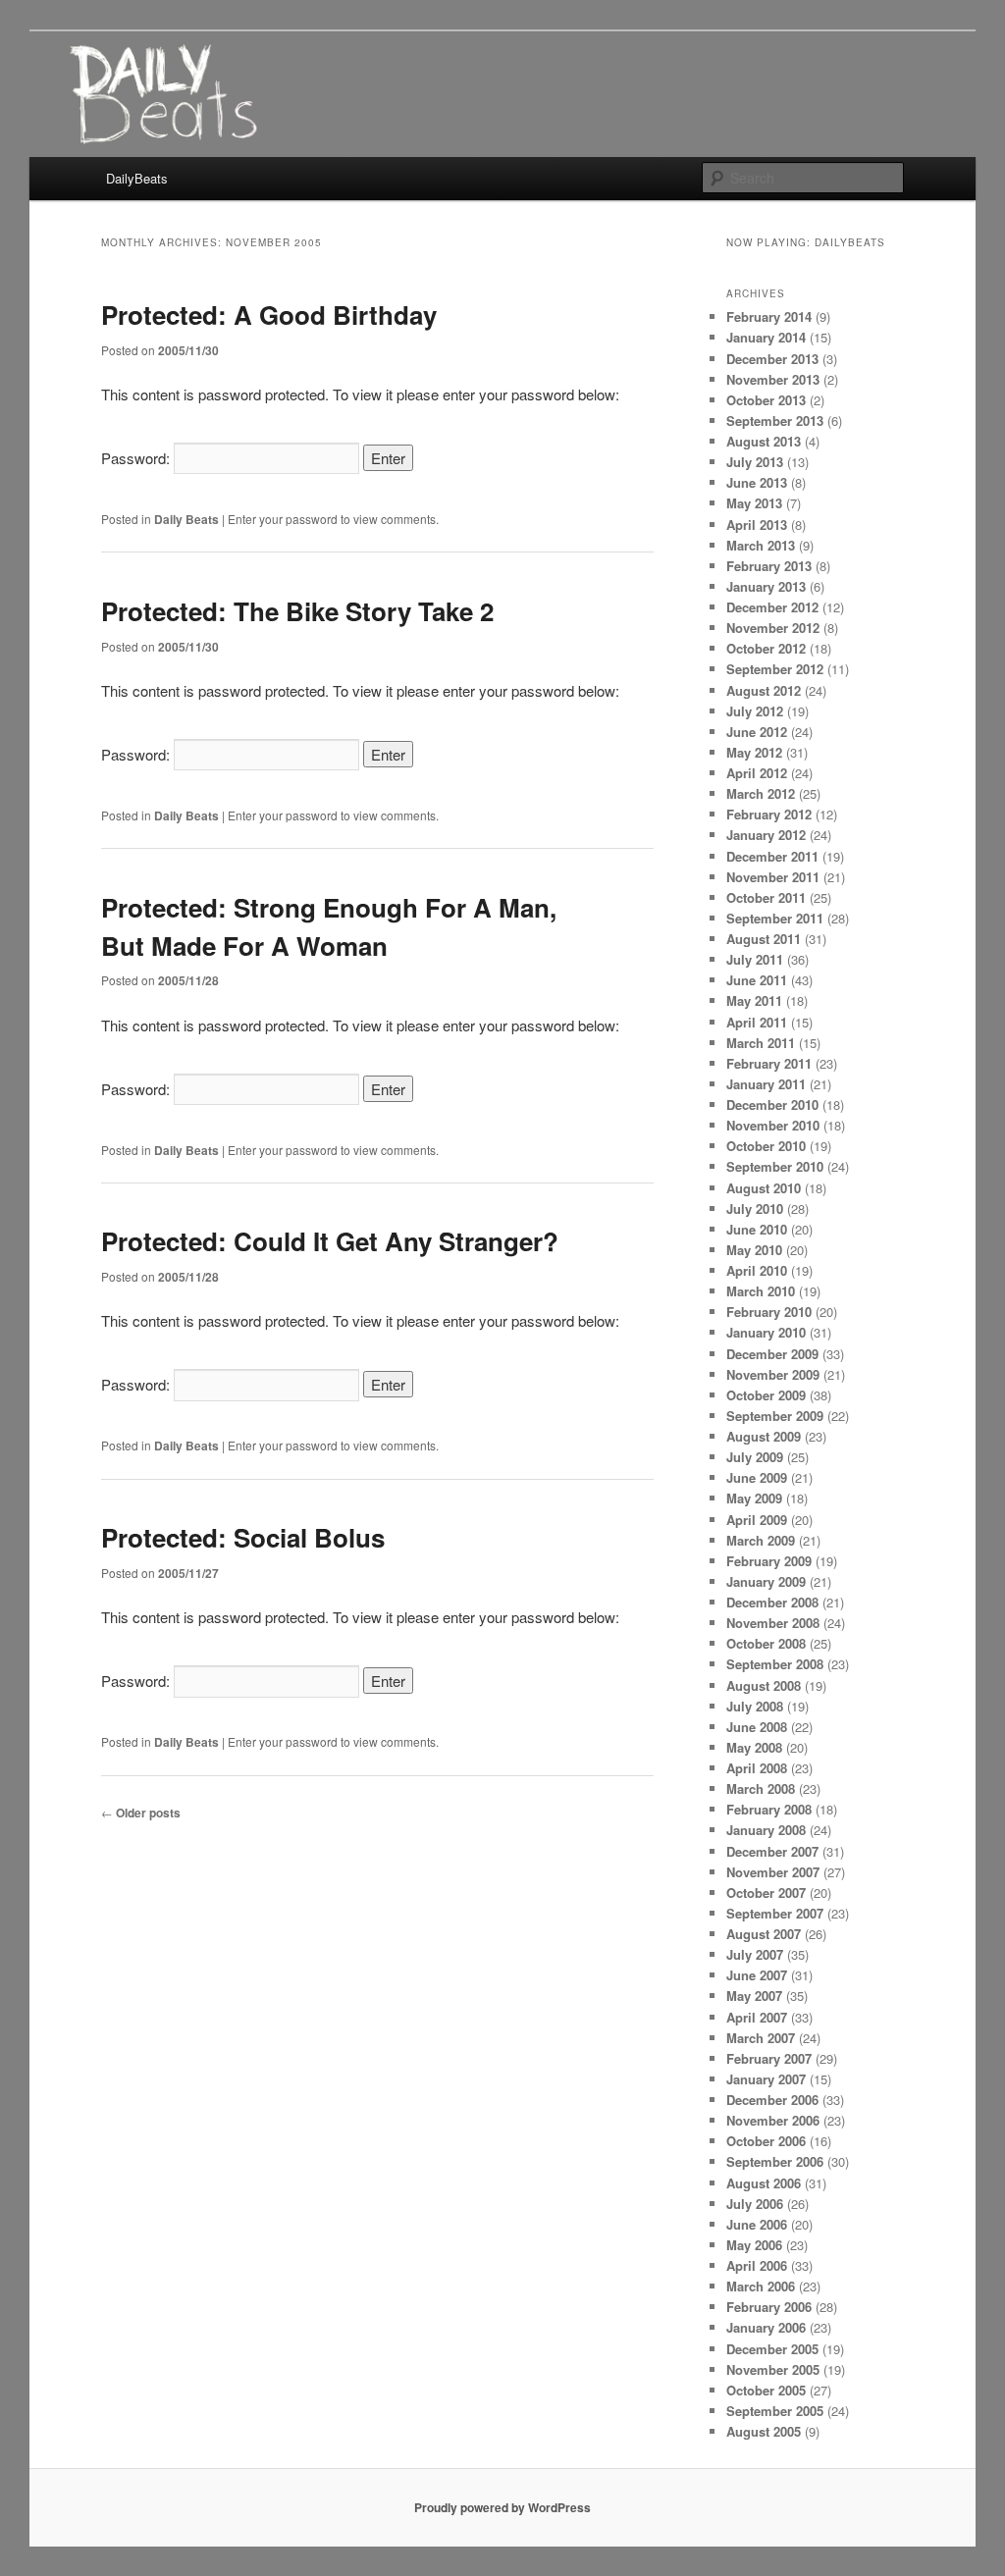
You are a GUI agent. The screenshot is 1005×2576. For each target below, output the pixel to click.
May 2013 (754, 503)
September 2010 (775, 1166)
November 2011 (773, 877)
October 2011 (766, 897)
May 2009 (754, 1498)
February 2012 (769, 814)
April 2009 (757, 1520)
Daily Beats (186, 519)
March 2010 (761, 1291)
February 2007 (769, 2058)
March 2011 (761, 1043)
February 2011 (769, 1063)
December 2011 (772, 856)
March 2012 (761, 793)
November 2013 (773, 379)
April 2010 (757, 1270)
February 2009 (769, 1561)
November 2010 (773, 1125)
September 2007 (775, 1913)
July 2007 (755, 1954)
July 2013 (755, 462)
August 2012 (764, 690)
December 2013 (772, 359)
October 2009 (766, 1395)
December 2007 (772, 1851)
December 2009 (772, 1354)
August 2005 (764, 2431)
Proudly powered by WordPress (502, 2507)
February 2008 (769, 1809)
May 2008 (754, 1747)
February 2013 (769, 566)
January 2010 (766, 1332)
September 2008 (775, 1664)
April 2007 (757, 2017)
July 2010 (755, 1209)
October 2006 (766, 2141)
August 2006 (764, 2183)
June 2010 (757, 1229)
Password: (137, 458)
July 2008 (755, 1706)
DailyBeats (137, 178)
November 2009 (773, 1374)
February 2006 (769, 2307)
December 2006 (772, 2100)
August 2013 (764, 441)
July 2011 (755, 959)
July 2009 (755, 1457)
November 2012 (773, 628)
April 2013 (757, 525)
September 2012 (775, 669)
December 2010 (772, 1104)
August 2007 (764, 1934)
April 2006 (757, 2265)
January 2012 (766, 835)
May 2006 (754, 2245)
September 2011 (775, 918)
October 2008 (766, 1643)
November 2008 (773, 1623)
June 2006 (757, 2224)
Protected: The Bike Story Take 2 (297, 611)
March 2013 (761, 545)
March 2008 (761, 1788)
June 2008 (757, 1727)
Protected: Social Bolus (243, 1537)
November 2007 (773, 1872)
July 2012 (755, 711)
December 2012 (772, 607)
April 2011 (757, 1022)
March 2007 (761, 2038)
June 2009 (757, 1477)
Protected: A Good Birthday (269, 315)
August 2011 (764, 939)
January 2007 (766, 2079)
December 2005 (772, 2349)
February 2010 (769, 1312)
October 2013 (766, 400)
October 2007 (766, 1893)
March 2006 (761, 2286)
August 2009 (764, 1436)
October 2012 (766, 648)
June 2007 (757, 1975)
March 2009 (761, 1540)
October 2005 (766, 2390)
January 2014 (766, 337)
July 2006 (755, 2204)
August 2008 (764, 1685)
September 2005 (775, 2411)
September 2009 (775, 1416)
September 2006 (775, 2161)
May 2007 (754, 1996)
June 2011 (757, 980)
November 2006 (773, 2120)
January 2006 (766, 2327)
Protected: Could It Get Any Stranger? (330, 1241)
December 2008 (772, 1602)
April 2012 (757, 773)
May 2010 (754, 1250)
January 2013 (766, 586)
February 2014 (769, 316)
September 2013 (775, 421)
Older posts (141, 1813)
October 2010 (766, 1146)
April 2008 (757, 1768)
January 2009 (766, 1581)
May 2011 (754, 1000)
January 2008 (766, 1830)
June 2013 (757, 482)
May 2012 (754, 752)
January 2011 (766, 1084)
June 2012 (757, 732)
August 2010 (764, 1188)
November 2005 (773, 2369)
